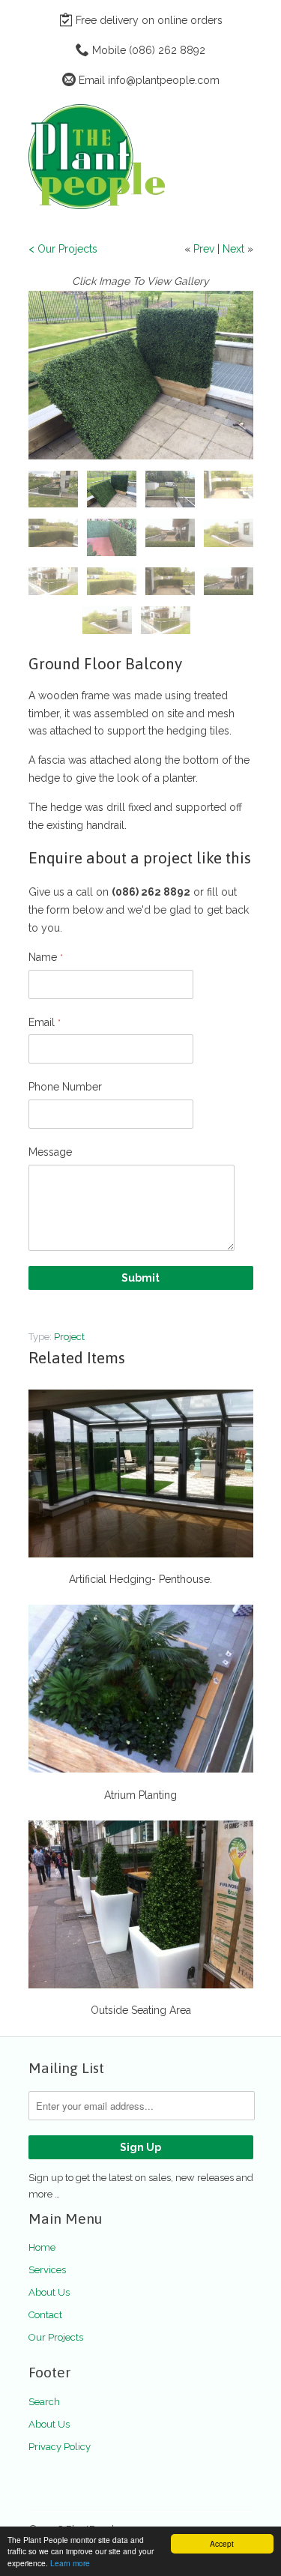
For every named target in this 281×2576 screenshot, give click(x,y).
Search (44, 2402)
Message (50, 1152)
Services (47, 2270)
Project (69, 1337)
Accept (222, 2543)
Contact (45, 2315)
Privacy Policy (60, 2447)
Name (46, 957)
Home (42, 2247)
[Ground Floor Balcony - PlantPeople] (141, 375)
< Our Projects (63, 249)
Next (233, 249)
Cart (239, 119)
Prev (204, 249)
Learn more (70, 2563)
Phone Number (65, 1087)
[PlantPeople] (103, 159)
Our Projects (56, 2337)
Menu (208, 119)
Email (45, 1022)
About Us (49, 2292)
